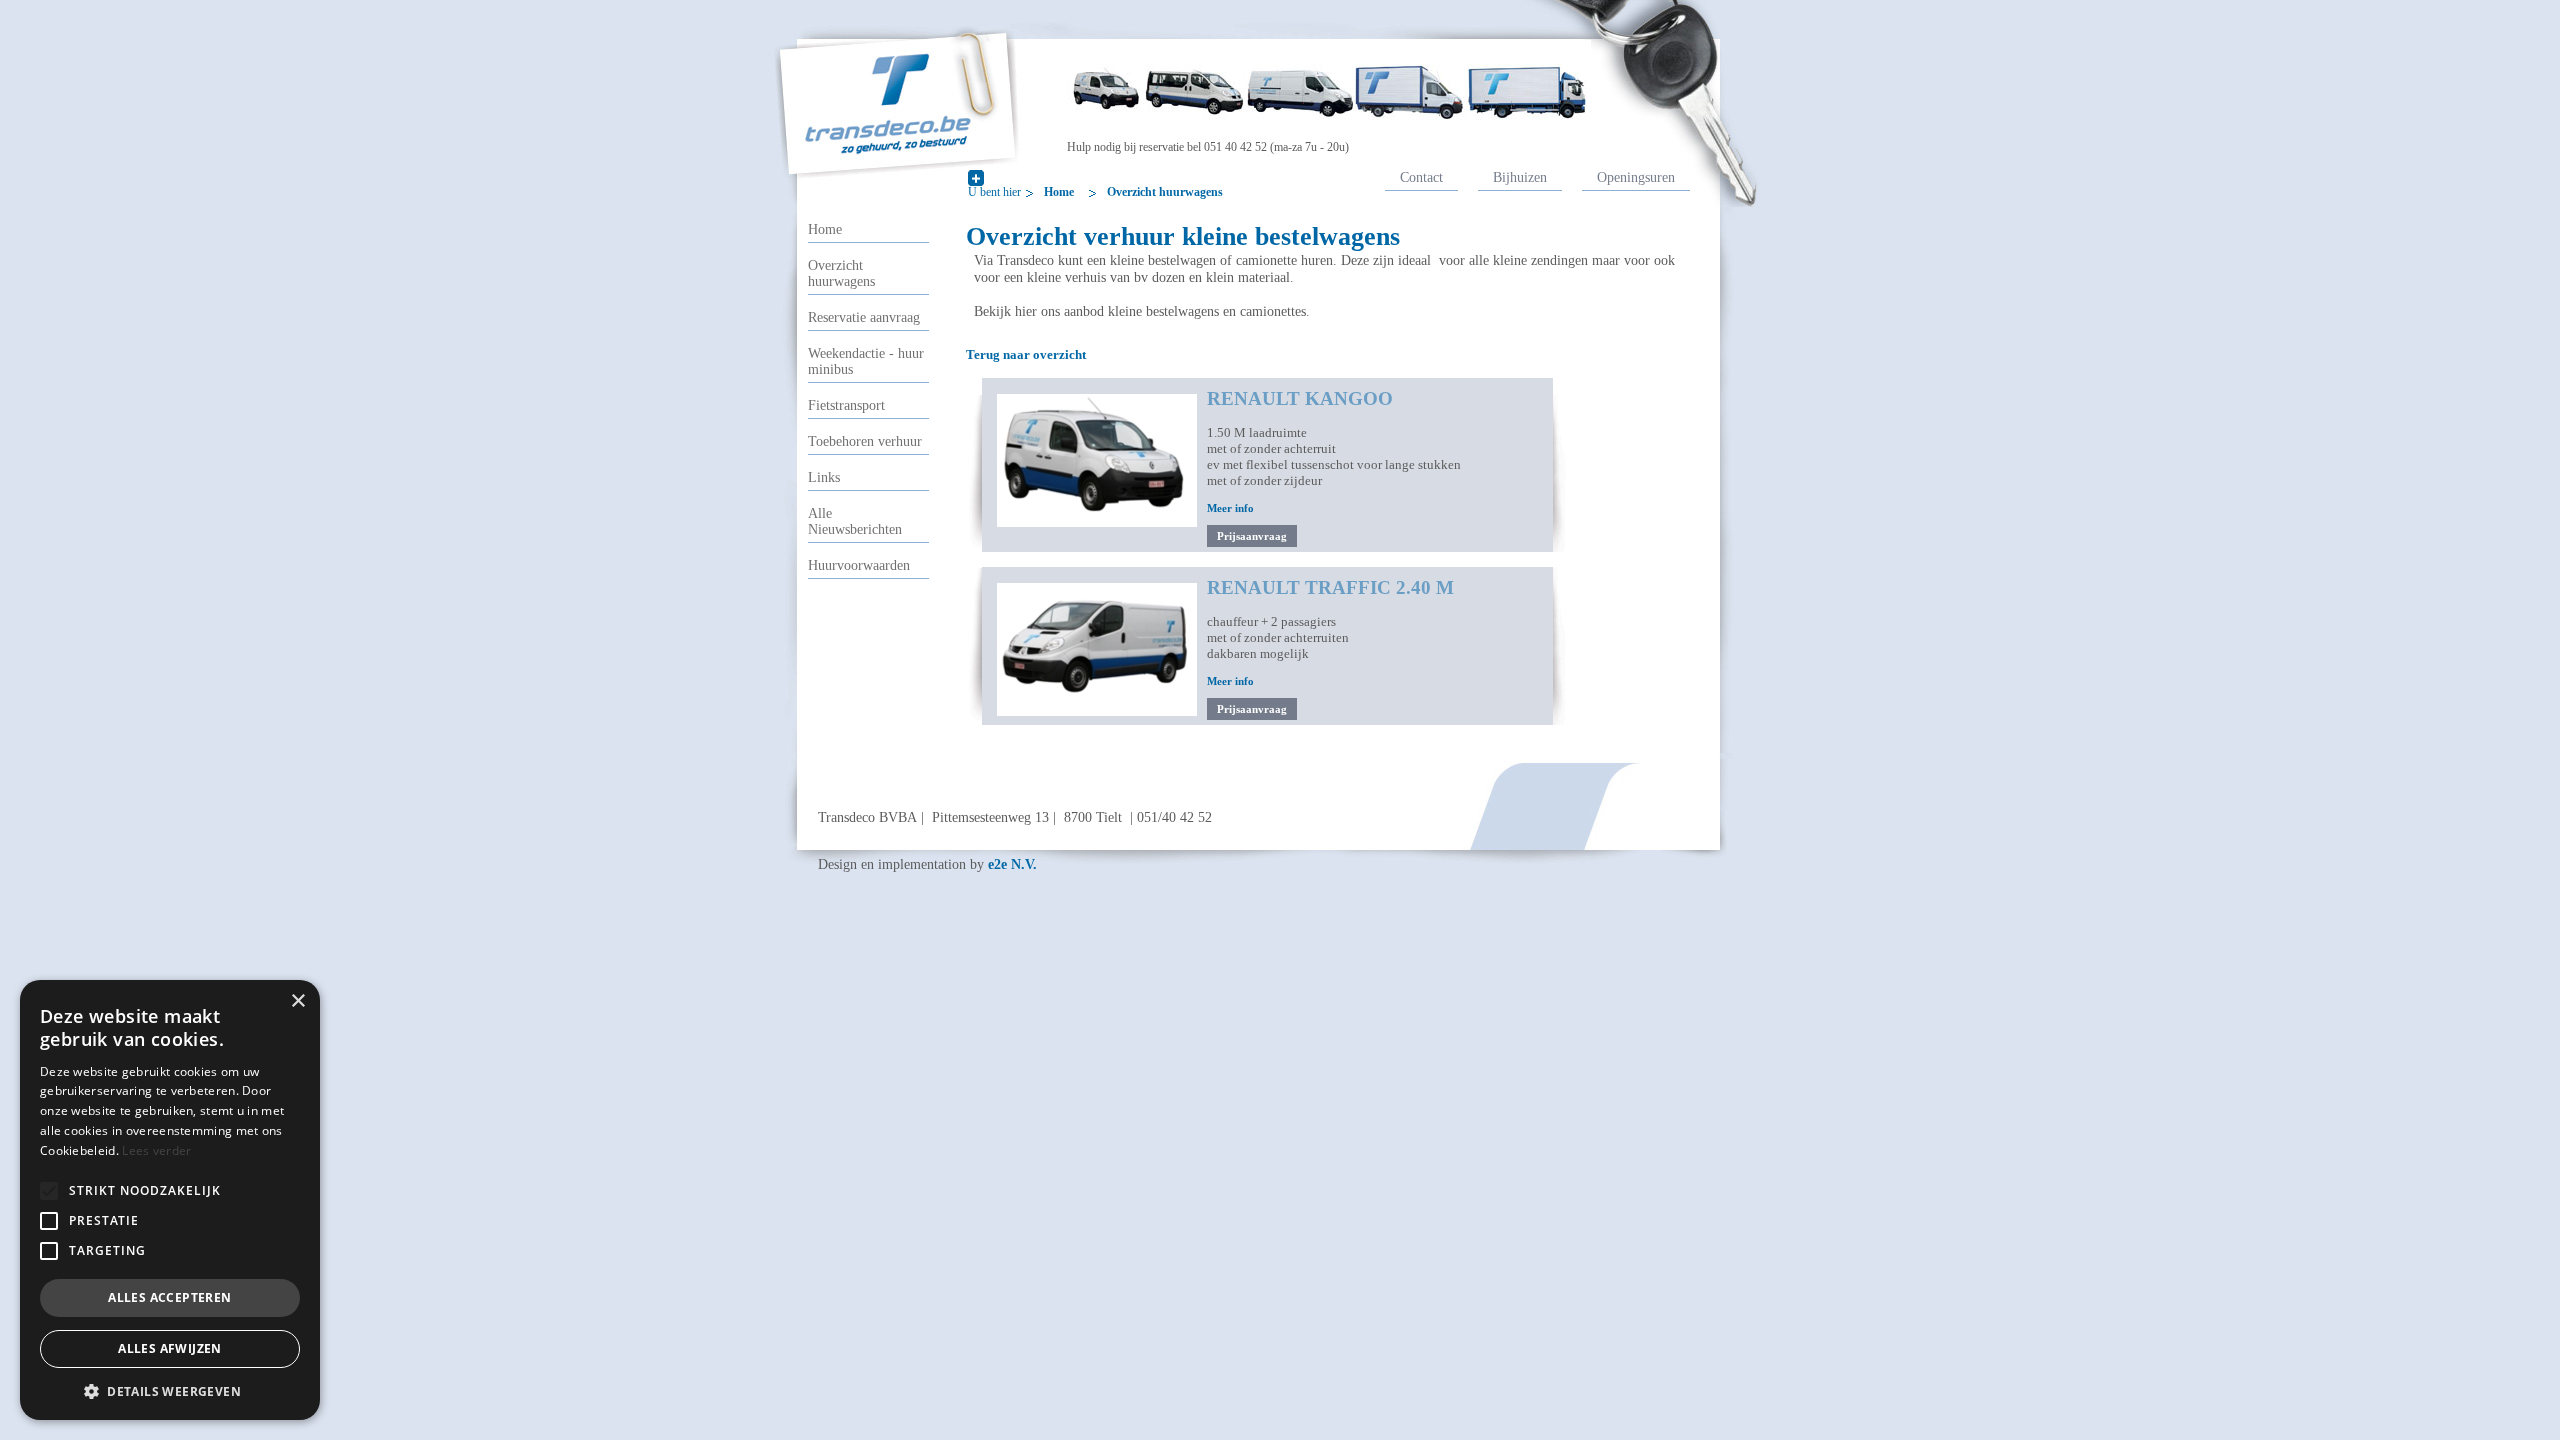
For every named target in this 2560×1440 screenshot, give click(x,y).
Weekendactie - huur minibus (866, 361)
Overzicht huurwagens (1165, 192)
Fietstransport (846, 405)
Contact (1421, 177)
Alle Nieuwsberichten (855, 521)
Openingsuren (1636, 177)
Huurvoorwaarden (859, 565)
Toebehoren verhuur (865, 441)
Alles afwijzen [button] (170, 1348)
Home (1059, 192)
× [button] (297, 1001)
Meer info (1230, 508)
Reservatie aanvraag (864, 317)
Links (824, 477)
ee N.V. (1012, 864)
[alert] (170, 1200)
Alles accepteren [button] (169, 1297)
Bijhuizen (1520, 177)
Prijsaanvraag (1252, 536)
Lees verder (156, 1150)
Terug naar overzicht (1026, 354)
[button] (49, 1191)
